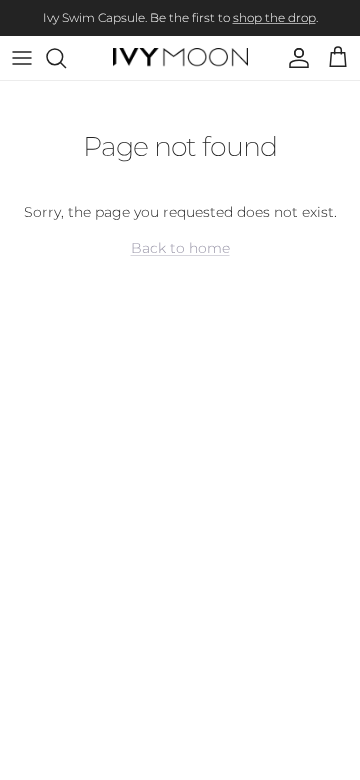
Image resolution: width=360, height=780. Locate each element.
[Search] (66, 58)
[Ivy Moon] (180, 58)
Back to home (180, 248)
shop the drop (274, 17)
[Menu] (22, 58)
